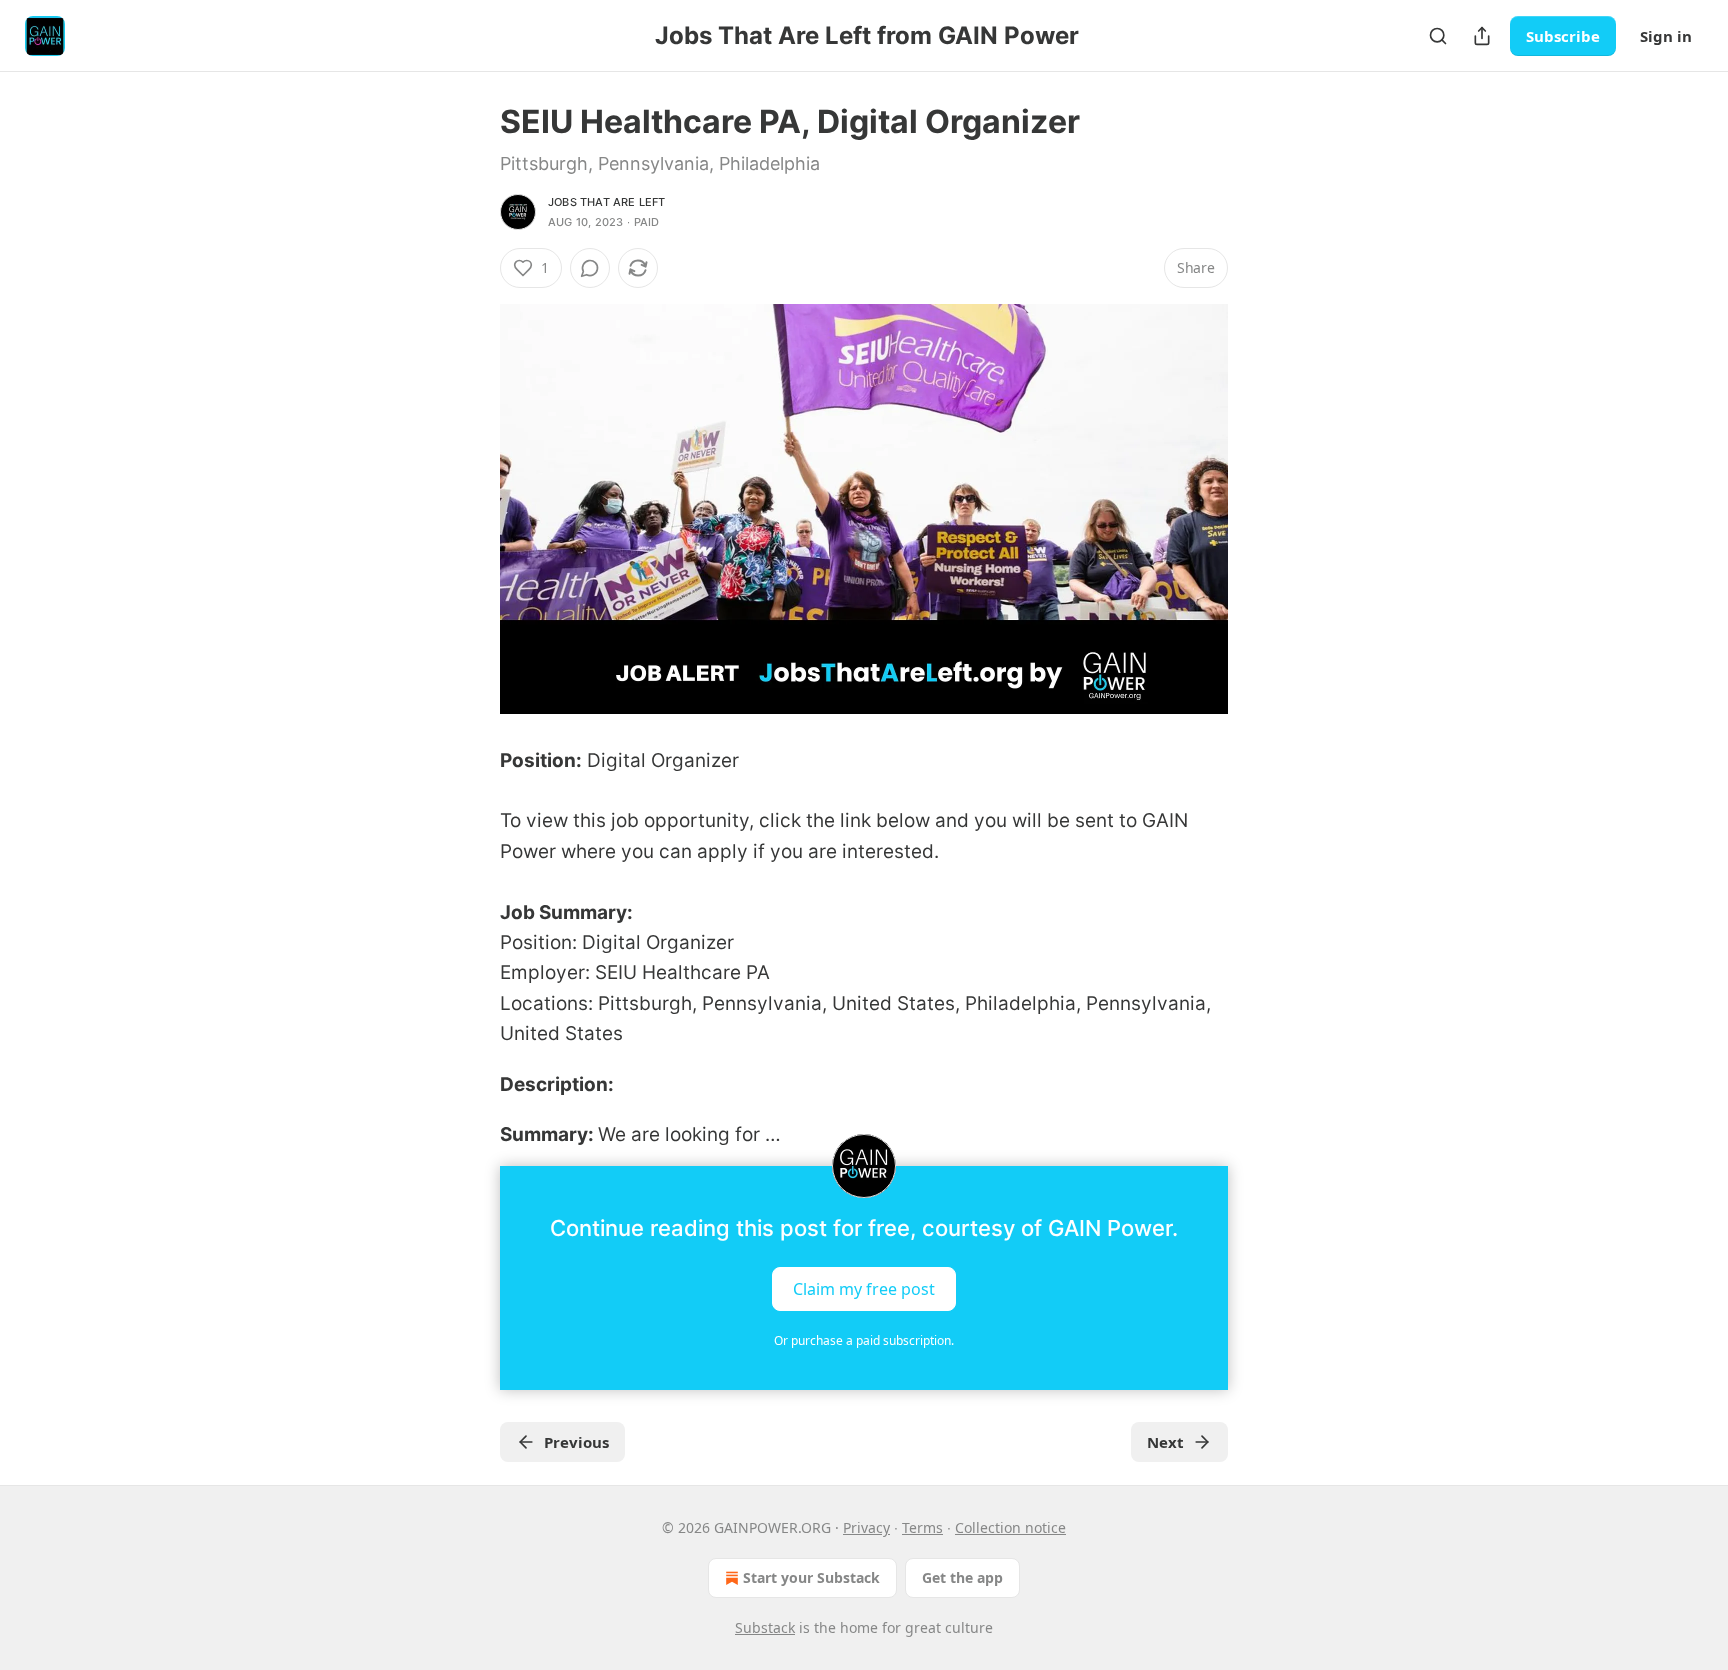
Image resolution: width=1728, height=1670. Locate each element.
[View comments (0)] (590, 268)
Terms (922, 1527)
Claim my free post (864, 1289)
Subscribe (1563, 36)
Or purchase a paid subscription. (864, 1340)
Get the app (962, 1577)
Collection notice (1010, 1527)
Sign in (1666, 36)
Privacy (866, 1527)
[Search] (1438, 36)
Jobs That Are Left (607, 202)
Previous (576, 1442)
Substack (765, 1627)
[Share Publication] (1482, 36)
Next (1165, 1442)
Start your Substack (811, 1577)
